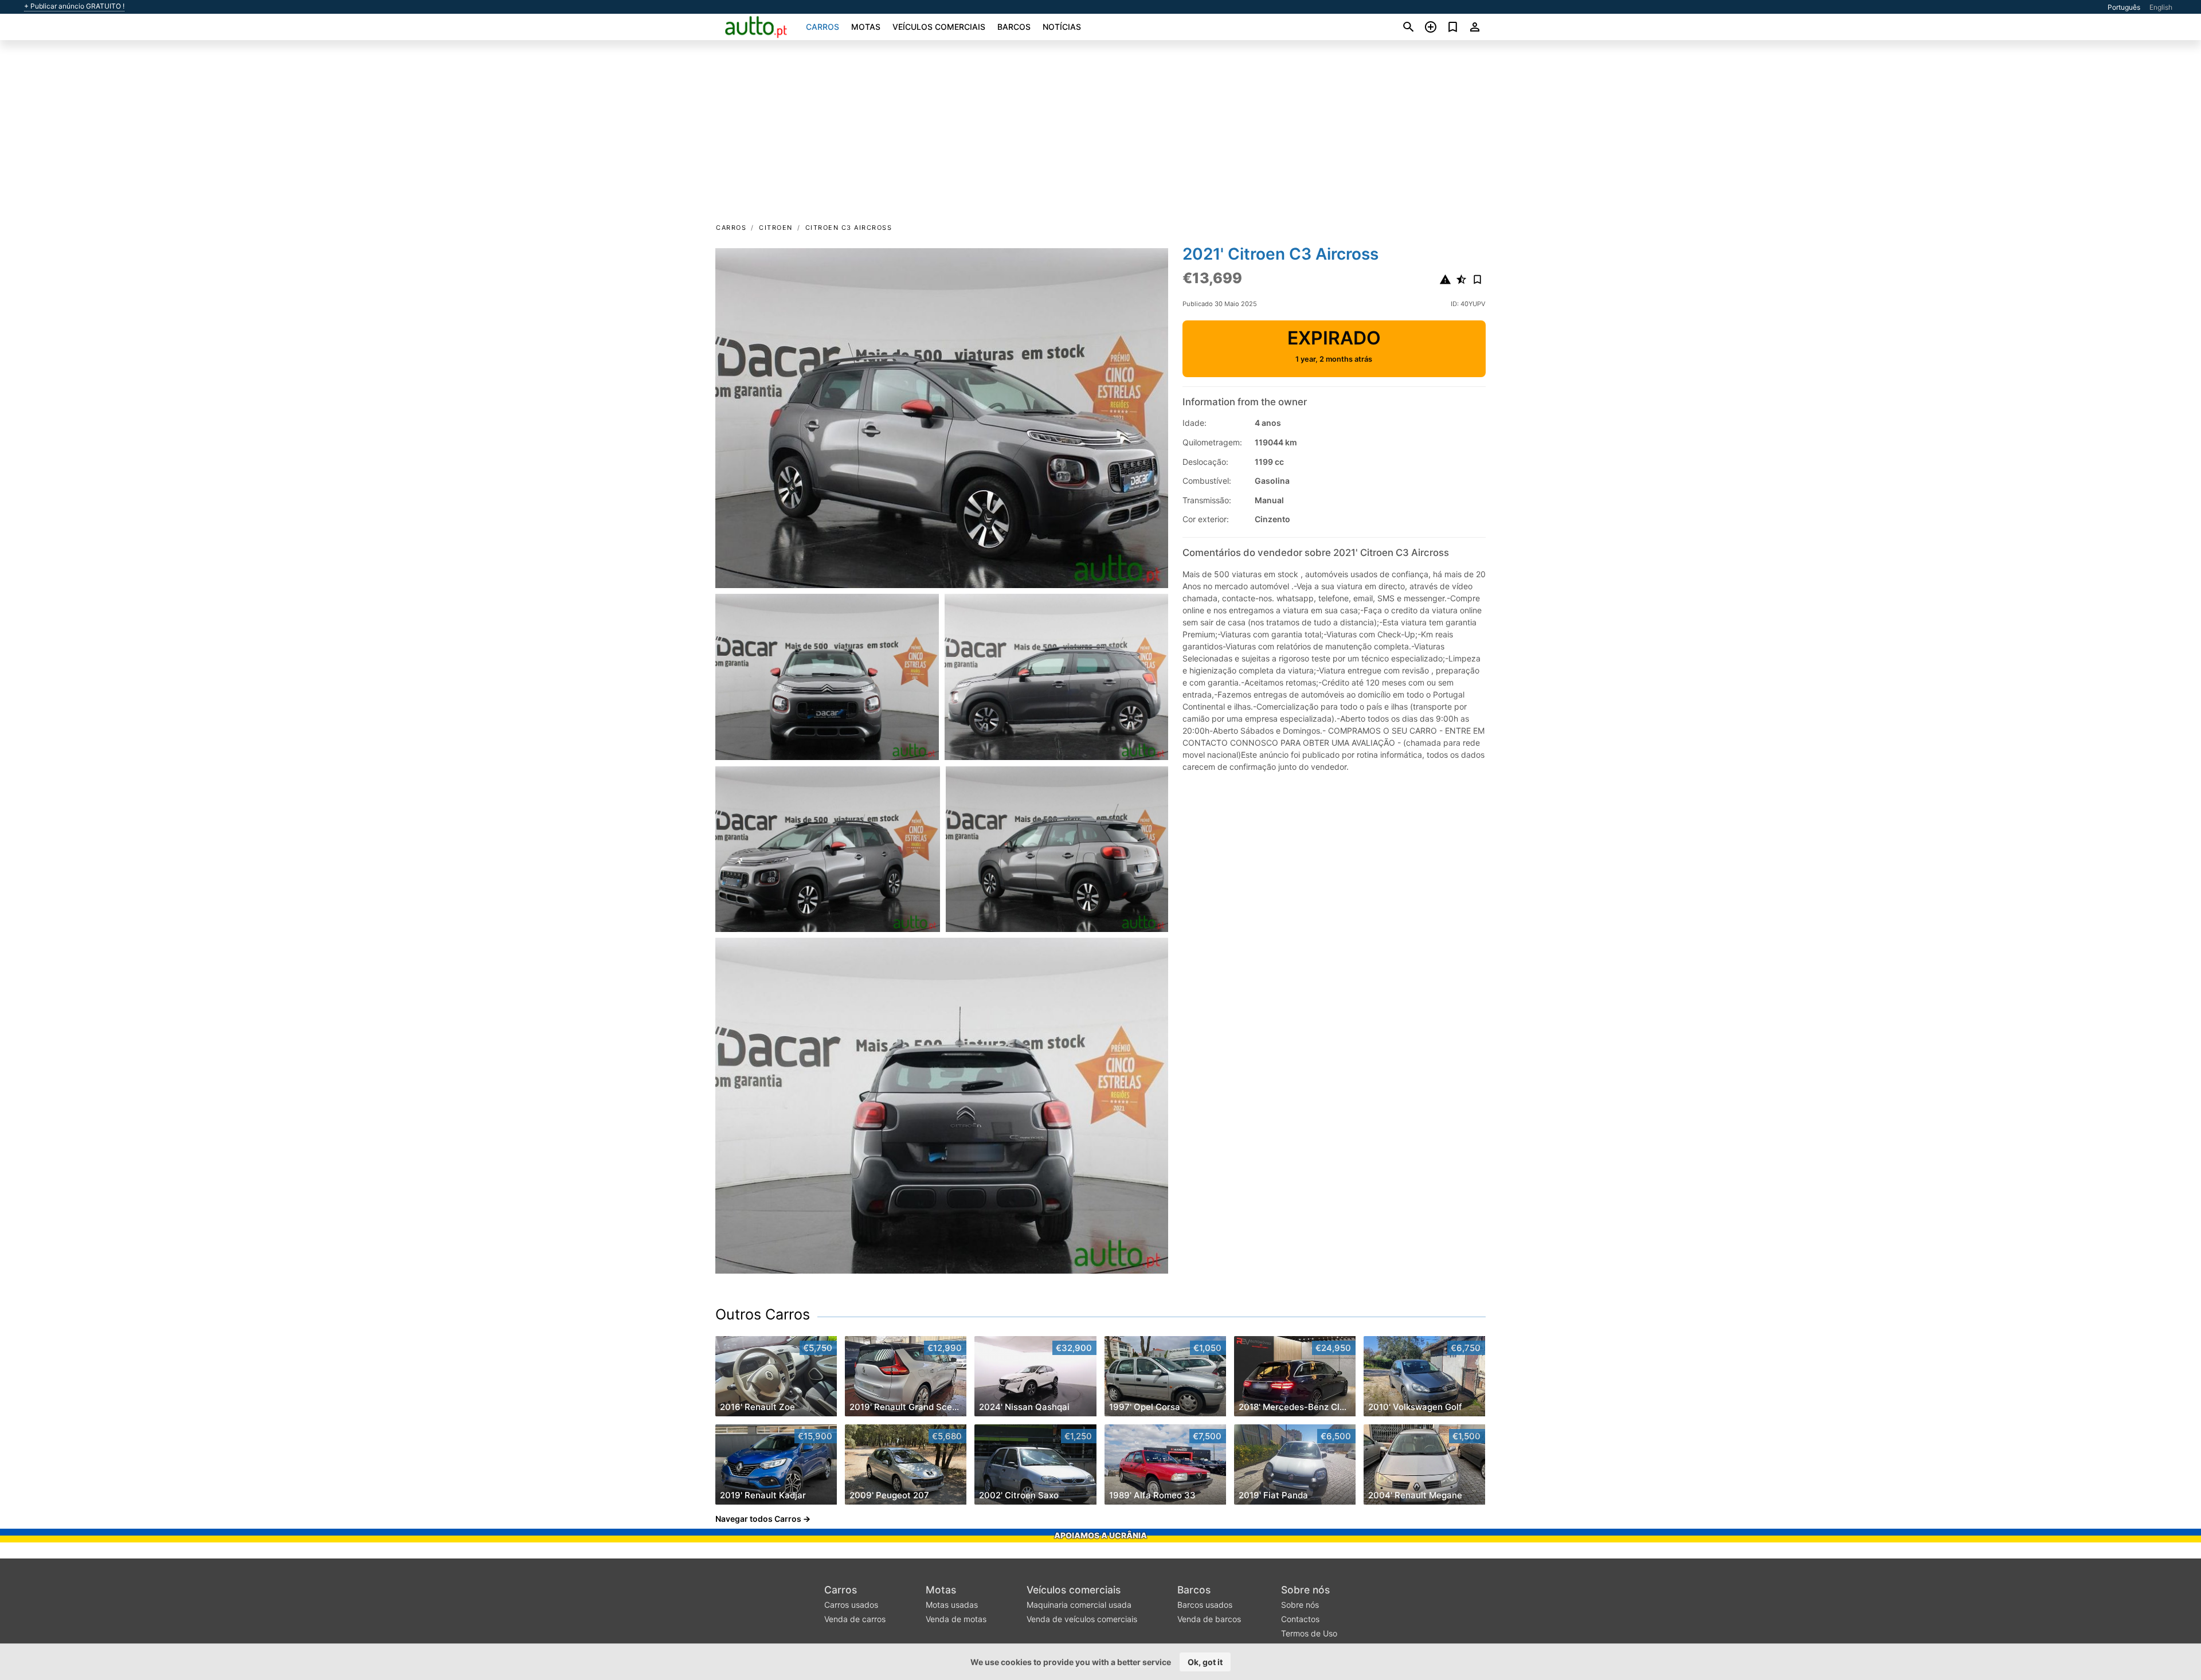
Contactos (1300, 1619)
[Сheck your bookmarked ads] (1453, 27)
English (2161, 7)
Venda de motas (956, 1619)
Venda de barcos (1209, 1619)
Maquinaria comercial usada (1079, 1605)
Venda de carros (855, 1619)
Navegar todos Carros (758, 1519)
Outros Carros (763, 1314)
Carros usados (851, 1605)
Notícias (1062, 27)
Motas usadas (952, 1605)
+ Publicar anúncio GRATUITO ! (74, 6)
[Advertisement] (1100, 135)
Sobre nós (1305, 1590)
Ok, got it (1205, 1662)
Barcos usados (1205, 1605)
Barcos (1014, 27)
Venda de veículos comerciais (1082, 1619)
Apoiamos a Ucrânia (1100, 1535)
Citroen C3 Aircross (849, 228)
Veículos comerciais (939, 27)
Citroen (776, 228)
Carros (823, 27)
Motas (866, 27)
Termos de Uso (1309, 1633)
